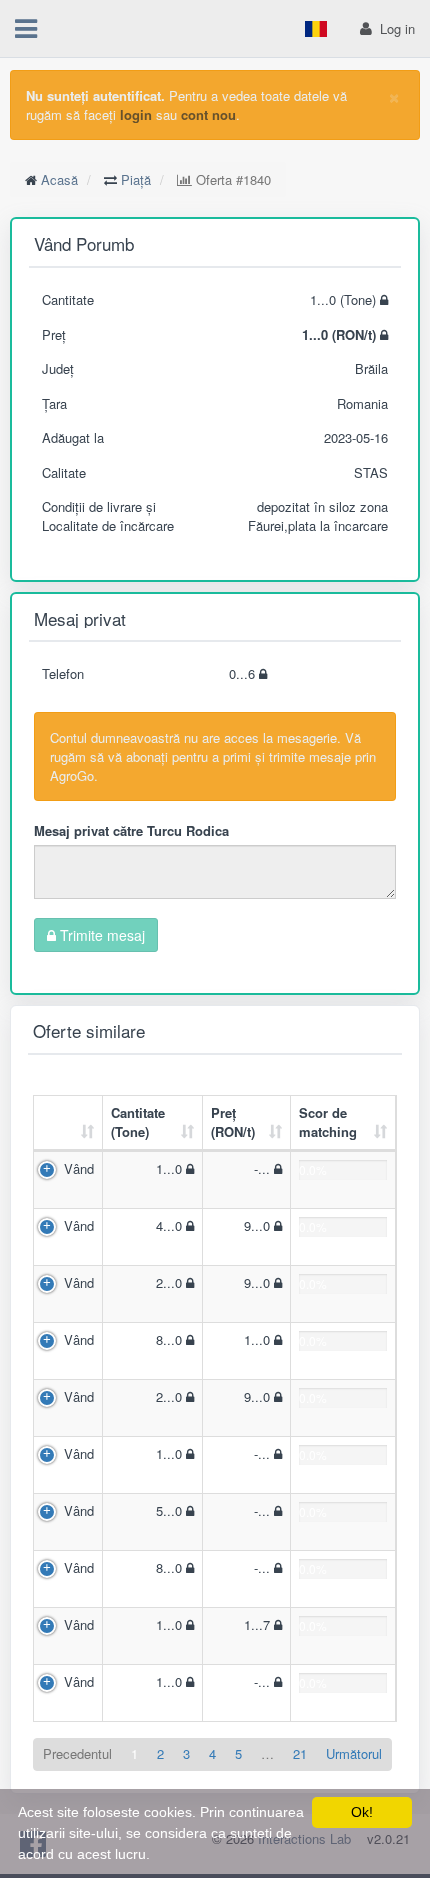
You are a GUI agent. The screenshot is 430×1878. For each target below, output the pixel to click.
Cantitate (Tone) (138, 1122)
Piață (136, 179)
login (136, 114)
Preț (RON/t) (233, 1122)
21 (300, 1753)
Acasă (59, 179)
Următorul (354, 1753)
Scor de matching (328, 1122)
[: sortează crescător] (68, 1123)
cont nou (208, 114)
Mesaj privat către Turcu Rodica (131, 830)
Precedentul (77, 1753)
